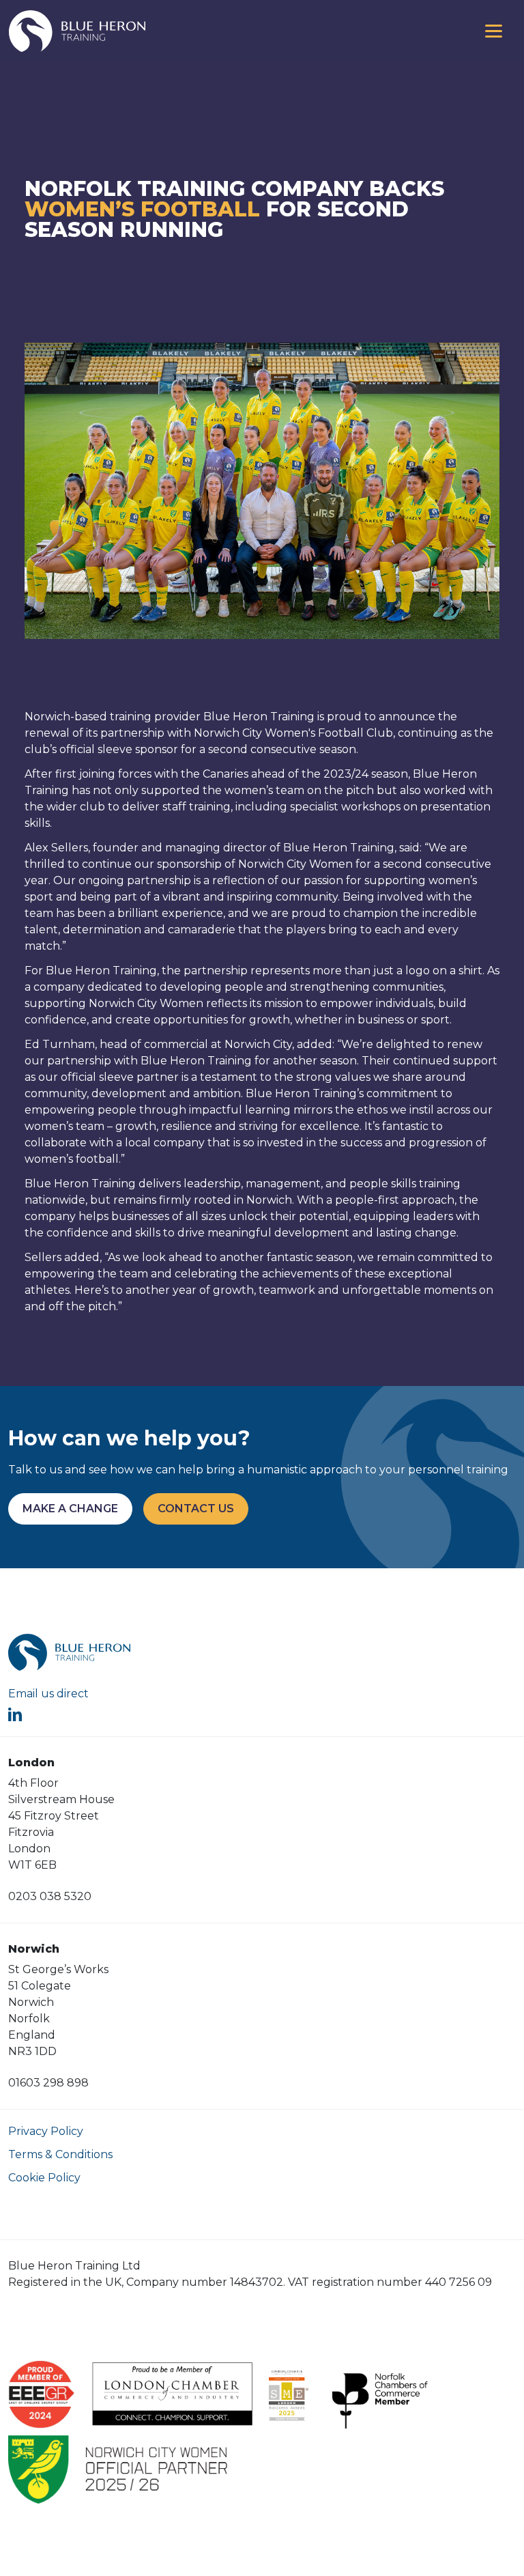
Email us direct (48, 1694)
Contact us (196, 1509)
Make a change (70, 1509)
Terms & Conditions (60, 2154)
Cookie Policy (44, 2178)
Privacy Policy (46, 2131)
